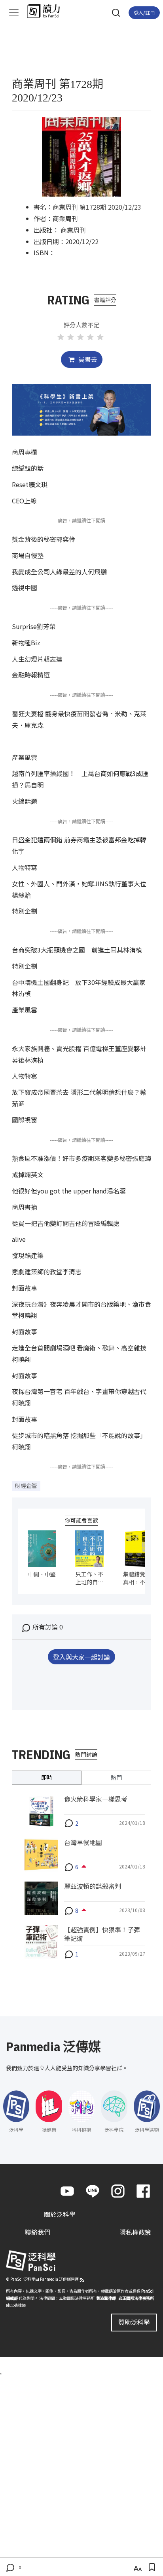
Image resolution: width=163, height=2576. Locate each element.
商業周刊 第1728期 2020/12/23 (97, 207)
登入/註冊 (144, 12)
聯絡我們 (38, 2232)
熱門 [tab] (116, 1777)
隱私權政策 (135, 2232)
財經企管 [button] (26, 1486)
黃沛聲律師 (106, 2298)
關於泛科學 (60, 2214)
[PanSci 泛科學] (47, 11)
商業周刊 (73, 230)
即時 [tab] (47, 1777)
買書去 (87, 359)
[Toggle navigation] (14, 13)
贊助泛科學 (134, 2322)
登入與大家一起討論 (81, 1657)
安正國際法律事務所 (136, 2298)
